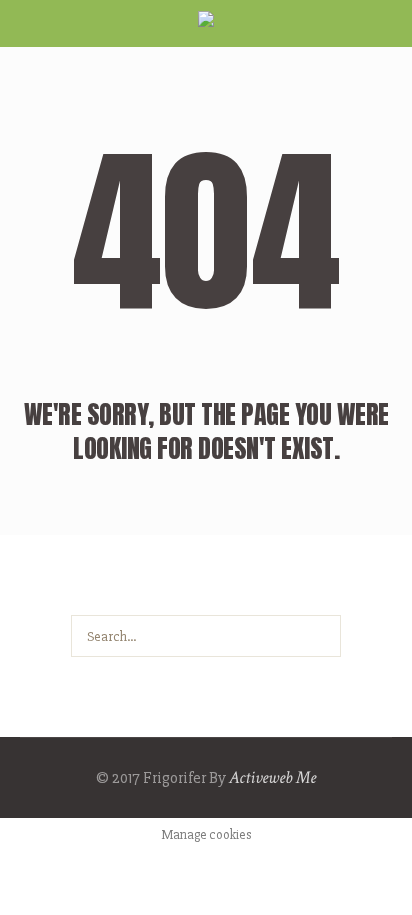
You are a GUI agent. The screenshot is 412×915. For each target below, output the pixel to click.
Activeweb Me (272, 777)
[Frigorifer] (206, 25)
